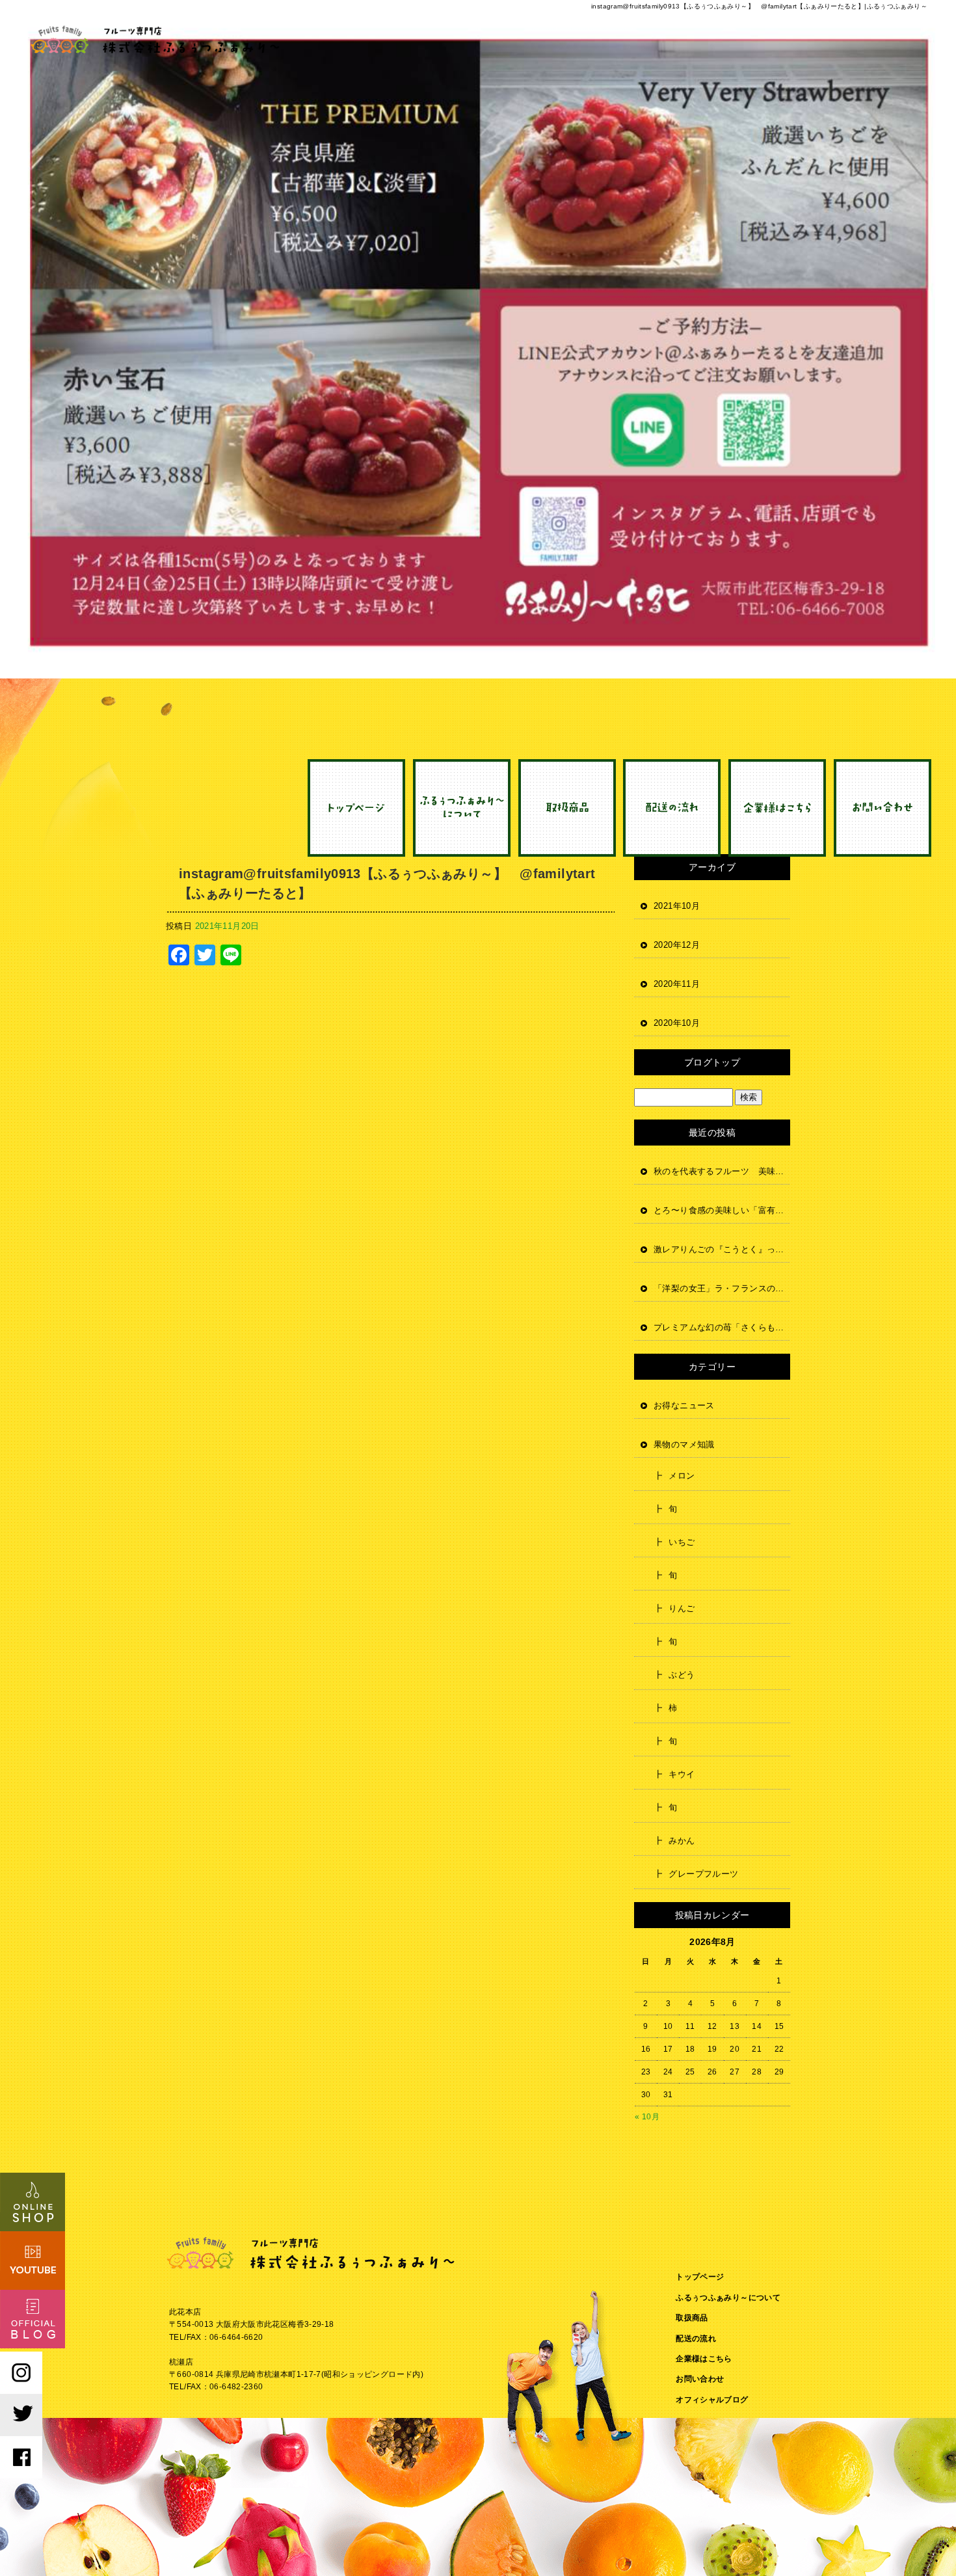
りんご (682, 1608)
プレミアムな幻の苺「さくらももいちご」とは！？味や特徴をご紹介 (722, 1327)
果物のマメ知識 (684, 1444)
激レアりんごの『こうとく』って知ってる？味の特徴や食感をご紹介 (722, 1249)
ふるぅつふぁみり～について (464, 808)
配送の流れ (672, 808)
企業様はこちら (776, 808)
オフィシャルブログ (712, 2400)
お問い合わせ (880, 808)
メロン (682, 1476)
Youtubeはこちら (33, 2261)
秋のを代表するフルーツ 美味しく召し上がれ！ (722, 1171)
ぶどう (682, 1675)
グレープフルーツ (703, 1874)
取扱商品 (568, 808)
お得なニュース (684, 1405)
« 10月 (647, 2117)
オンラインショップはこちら (33, 2202)
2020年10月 (677, 1023)
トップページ (360, 808)
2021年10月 (677, 906)
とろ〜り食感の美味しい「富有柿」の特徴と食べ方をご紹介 (722, 1210)
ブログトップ (712, 1062)
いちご (682, 1542)
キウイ (682, 1774)
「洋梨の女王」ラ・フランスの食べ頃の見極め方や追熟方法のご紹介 (722, 1288)
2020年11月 (677, 984)
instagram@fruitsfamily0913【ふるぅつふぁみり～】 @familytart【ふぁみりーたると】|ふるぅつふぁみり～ (759, 6)
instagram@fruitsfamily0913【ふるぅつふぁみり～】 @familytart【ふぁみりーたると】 (387, 883)
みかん (682, 1841)
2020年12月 (677, 945)
